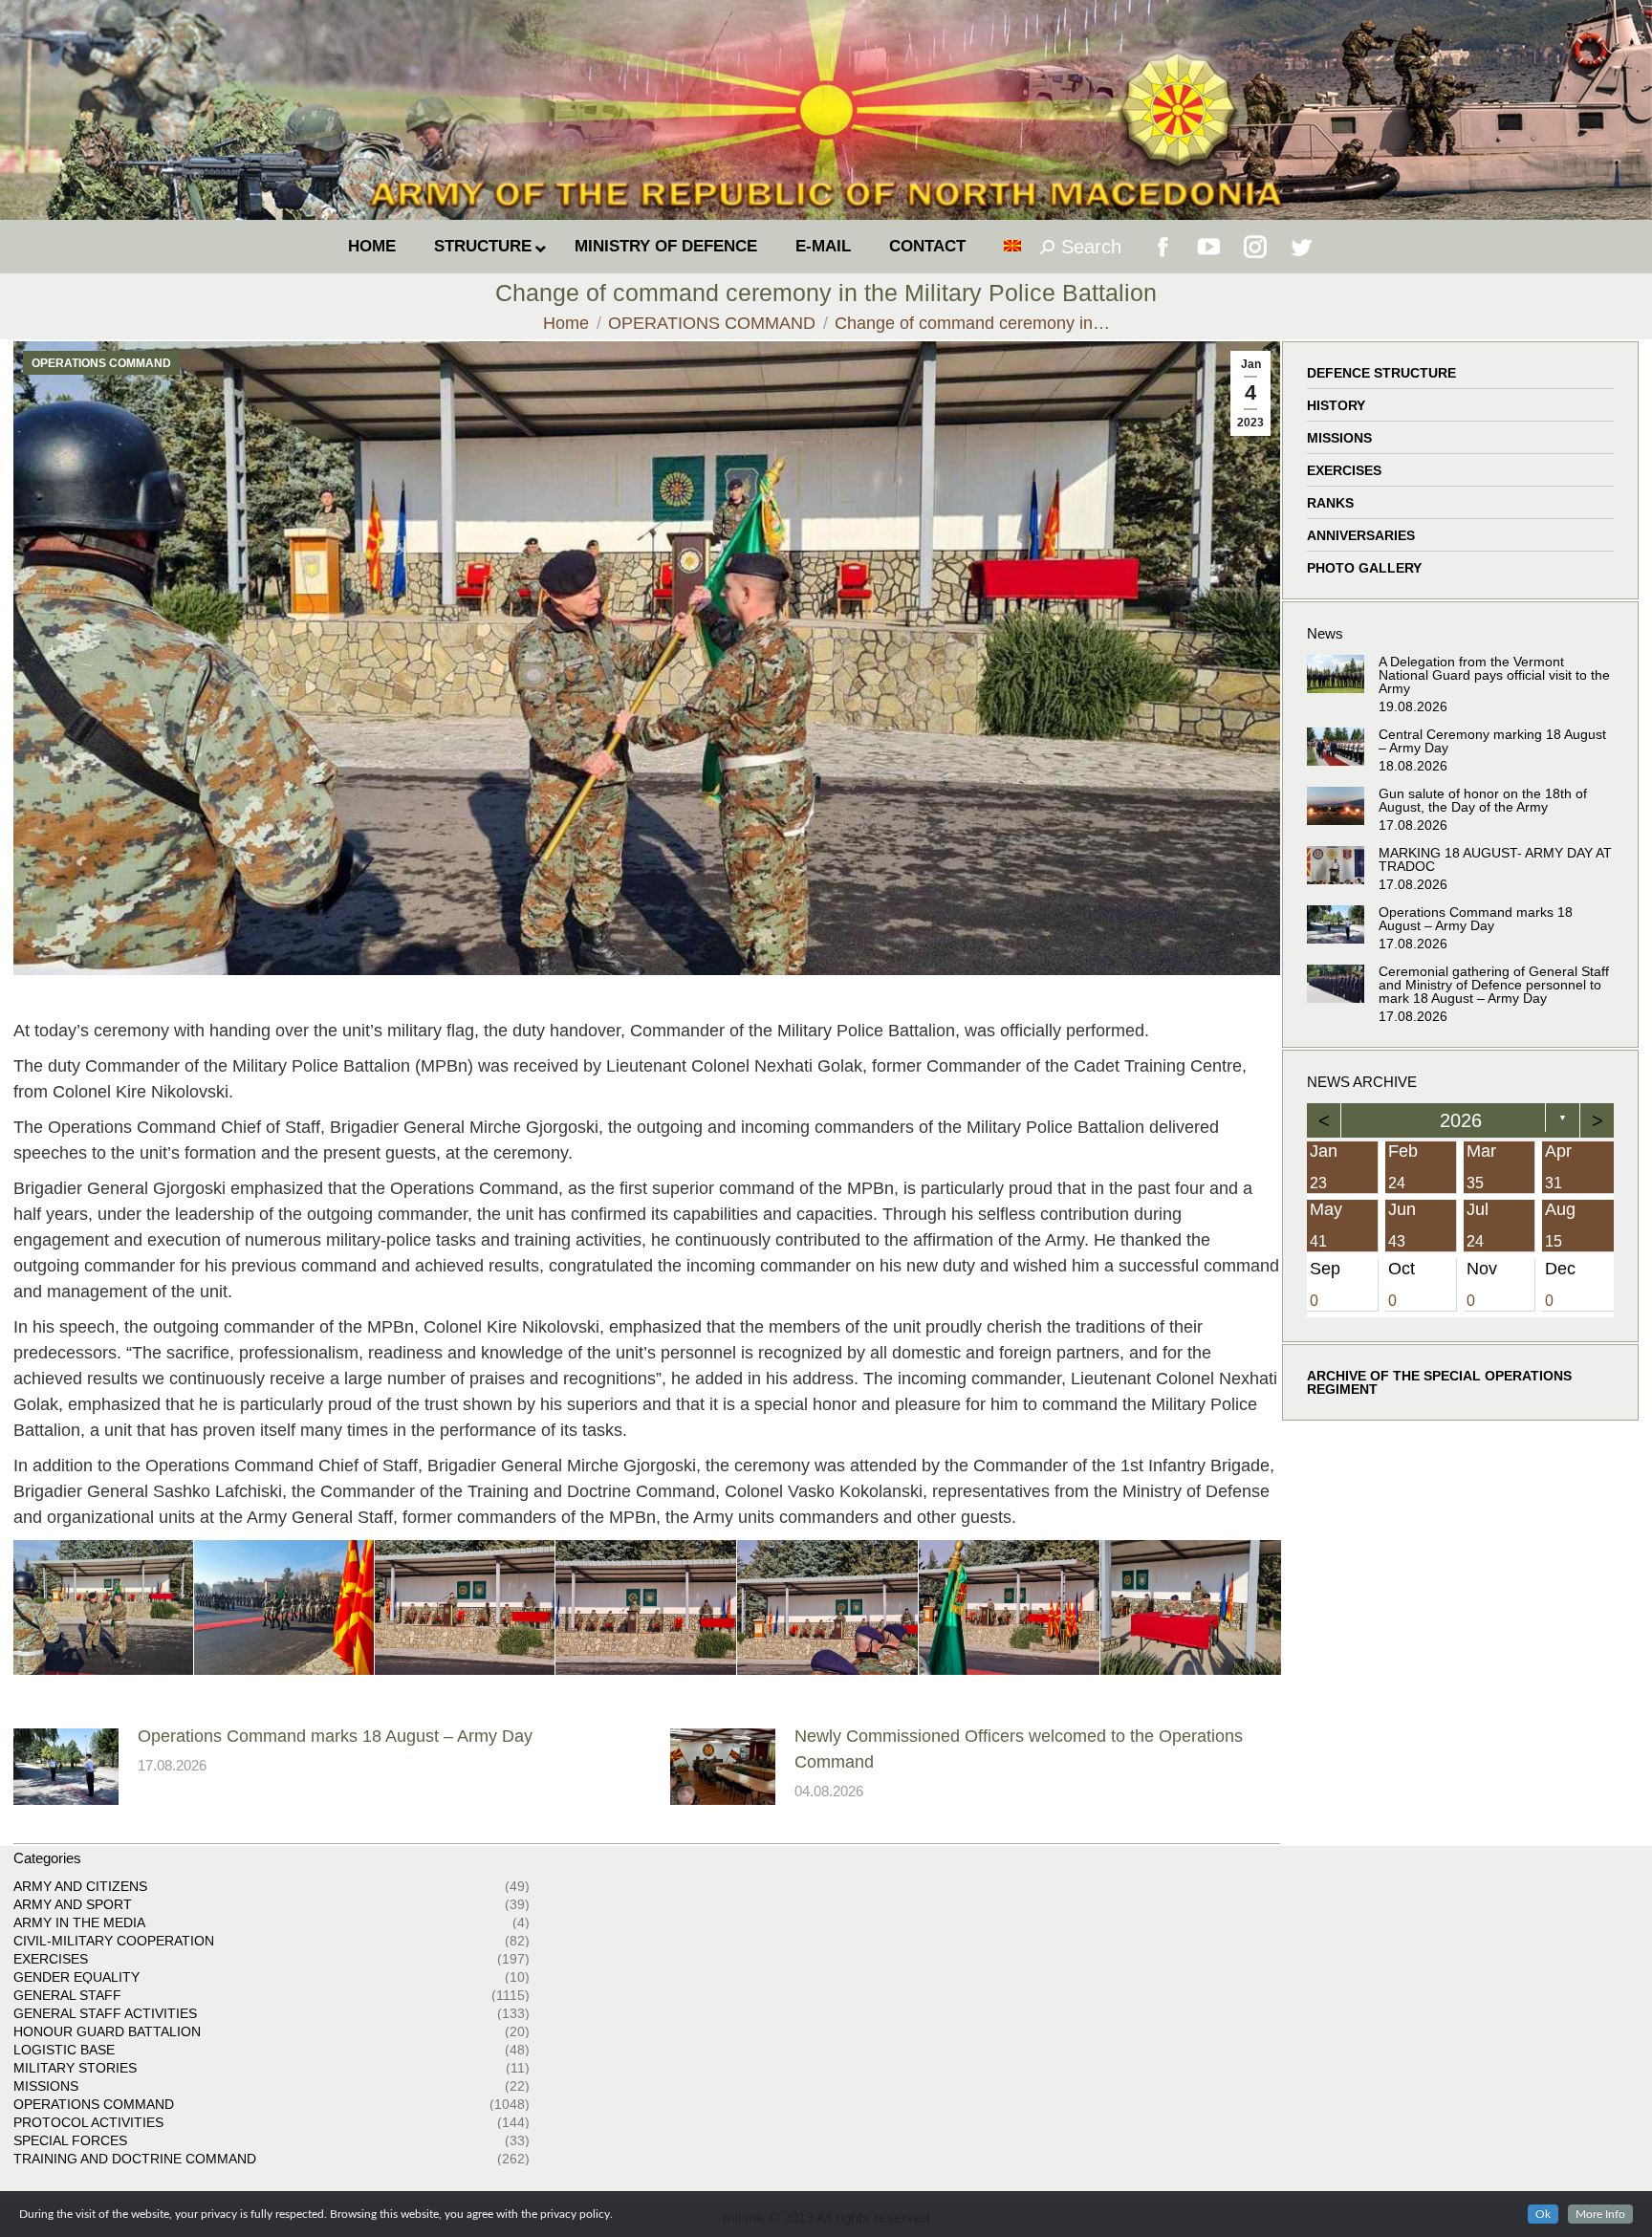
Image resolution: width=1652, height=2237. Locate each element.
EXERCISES (1344, 470)
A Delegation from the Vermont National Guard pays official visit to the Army (1494, 675)
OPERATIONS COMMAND (101, 363)
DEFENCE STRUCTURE (1381, 373)
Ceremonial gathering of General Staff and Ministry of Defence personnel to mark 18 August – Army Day (1494, 985)
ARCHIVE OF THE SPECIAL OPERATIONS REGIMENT (1439, 1382)
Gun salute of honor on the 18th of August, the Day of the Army (1483, 800)
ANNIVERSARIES (1361, 535)
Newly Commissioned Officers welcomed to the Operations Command (1019, 1749)
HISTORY (1336, 405)
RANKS (1330, 503)
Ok (1543, 2214)
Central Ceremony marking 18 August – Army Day (1492, 741)
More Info (1600, 2214)
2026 (1461, 1120)
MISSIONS (1339, 438)
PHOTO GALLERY (1364, 568)
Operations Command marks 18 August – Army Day (335, 1736)
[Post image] (66, 1767)
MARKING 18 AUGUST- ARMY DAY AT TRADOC (1495, 859)
